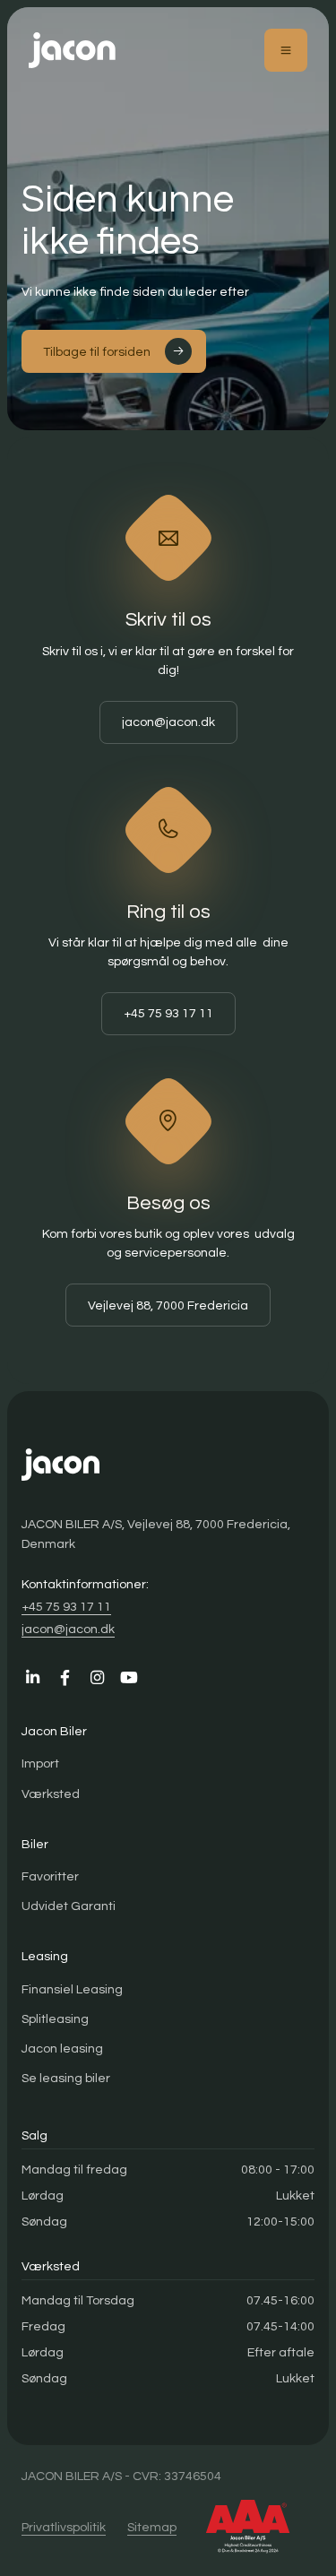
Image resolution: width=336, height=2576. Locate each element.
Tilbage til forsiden (97, 352)
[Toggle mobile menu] (286, 50)
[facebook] (65, 1678)
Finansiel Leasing (72, 1989)
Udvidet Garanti (69, 1906)
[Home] (72, 50)
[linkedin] (32, 1678)
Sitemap (152, 2527)
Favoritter (50, 1876)
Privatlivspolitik (64, 2527)
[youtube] (129, 1678)
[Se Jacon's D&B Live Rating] (249, 2527)
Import (40, 1763)
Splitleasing (55, 2019)
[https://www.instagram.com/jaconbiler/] (97, 1678)
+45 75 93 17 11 (168, 1013)
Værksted (51, 1794)
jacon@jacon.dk (168, 722)
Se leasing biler (66, 2078)
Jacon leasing (62, 2049)
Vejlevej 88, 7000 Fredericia (168, 1305)
